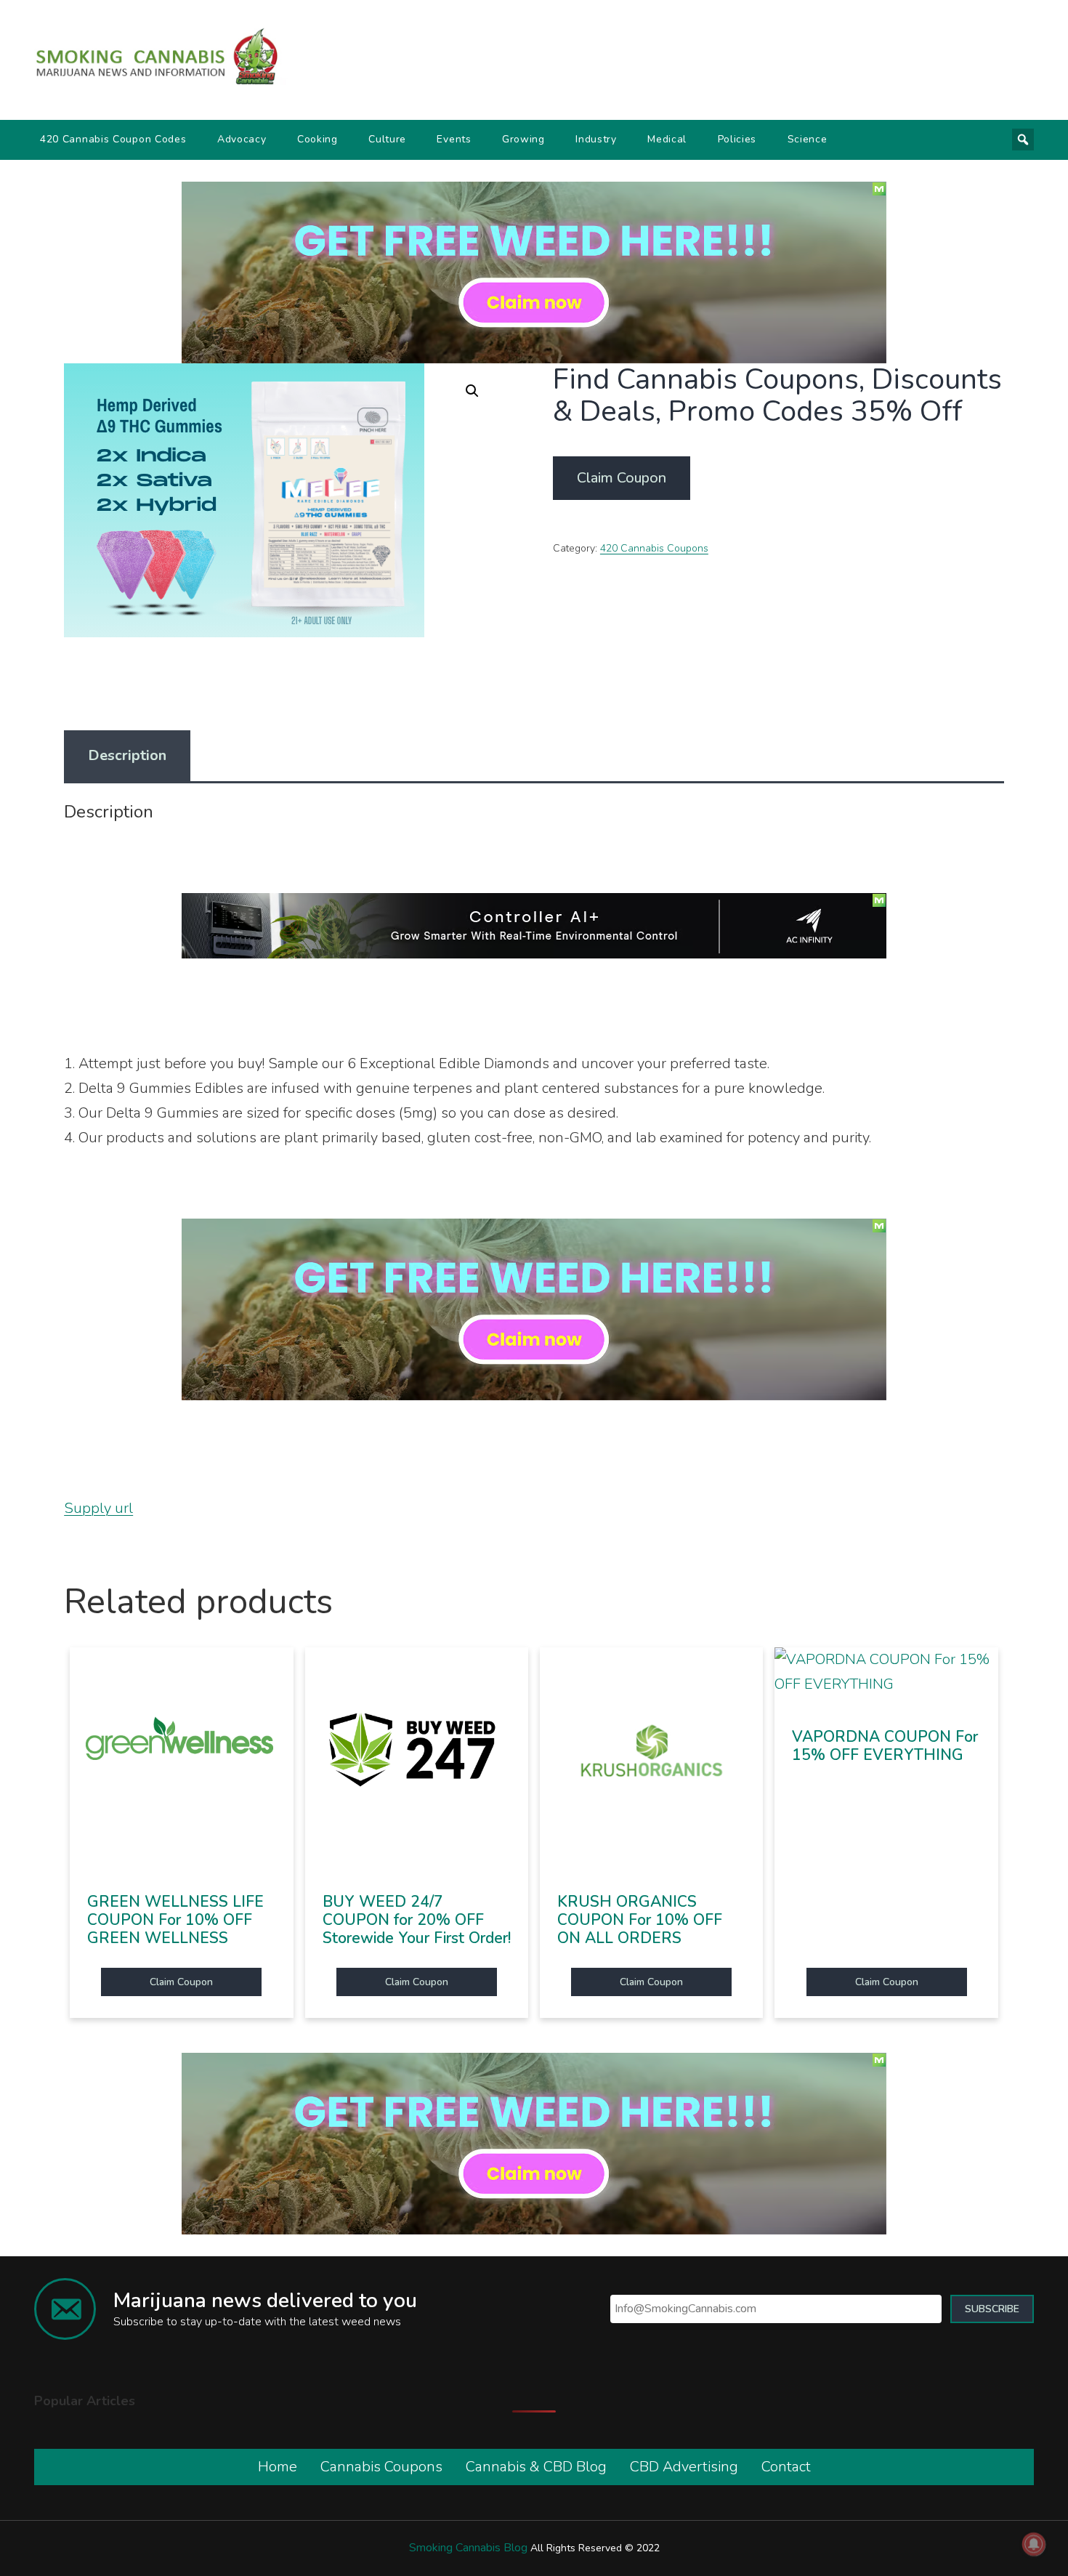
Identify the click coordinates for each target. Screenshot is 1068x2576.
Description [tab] (127, 755)
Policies (737, 139)
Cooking (317, 139)
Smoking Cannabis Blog (468, 2548)
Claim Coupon (622, 478)
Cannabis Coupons (381, 2467)
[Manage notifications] (1034, 2544)
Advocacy (242, 139)
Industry (596, 139)
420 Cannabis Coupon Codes (113, 139)
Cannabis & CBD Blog (536, 2467)
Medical (667, 139)
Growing (523, 139)
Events (454, 139)
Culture (387, 139)
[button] (472, 391)
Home (278, 2467)
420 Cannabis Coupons (654, 548)
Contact (786, 2467)
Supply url (98, 1508)
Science (808, 139)
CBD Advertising (684, 2467)
